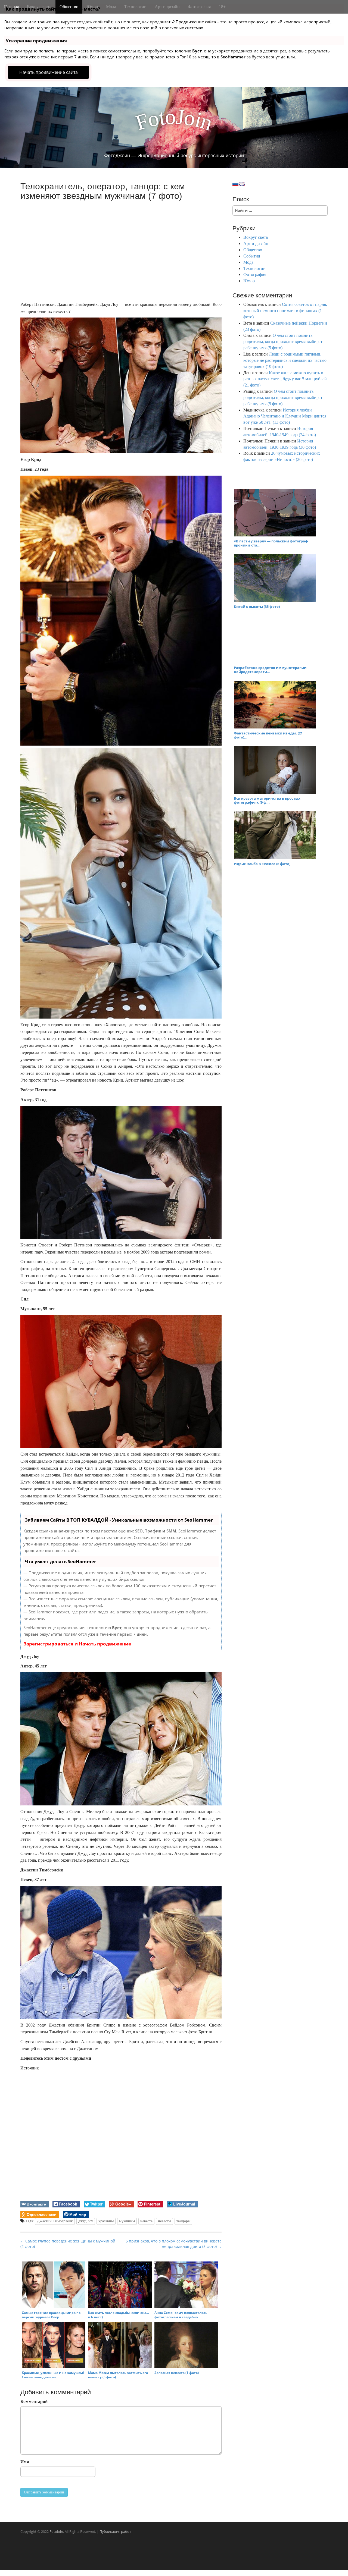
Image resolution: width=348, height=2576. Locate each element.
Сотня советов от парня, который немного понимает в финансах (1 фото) (285, 311)
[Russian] (235, 184)
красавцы (106, 2221)
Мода (111, 7)
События (252, 256)
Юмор (92, 7)
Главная (11, 7)
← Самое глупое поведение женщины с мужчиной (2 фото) (68, 2244)
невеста (146, 2221)
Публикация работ (115, 2531)
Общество (69, 7)
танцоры (183, 2221)
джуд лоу (86, 2221)
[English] (242, 184)
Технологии (135, 7)
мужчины (127, 2221)
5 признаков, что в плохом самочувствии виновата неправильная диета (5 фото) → (174, 2244)
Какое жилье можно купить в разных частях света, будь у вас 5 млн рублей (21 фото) (285, 379)
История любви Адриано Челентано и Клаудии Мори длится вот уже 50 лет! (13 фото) (285, 416)
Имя (25, 2462)
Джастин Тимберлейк (55, 2221)
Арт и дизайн (167, 7)
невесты (164, 2221)
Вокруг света (39, 7)
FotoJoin (56, 2531)
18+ (222, 7)
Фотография (199, 7)
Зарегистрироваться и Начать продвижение (77, 1644)
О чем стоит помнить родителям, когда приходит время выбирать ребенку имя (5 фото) (284, 342)
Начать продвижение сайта (49, 72)
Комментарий (34, 2401)
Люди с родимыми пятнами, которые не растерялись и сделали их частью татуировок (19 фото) (285, 360)
